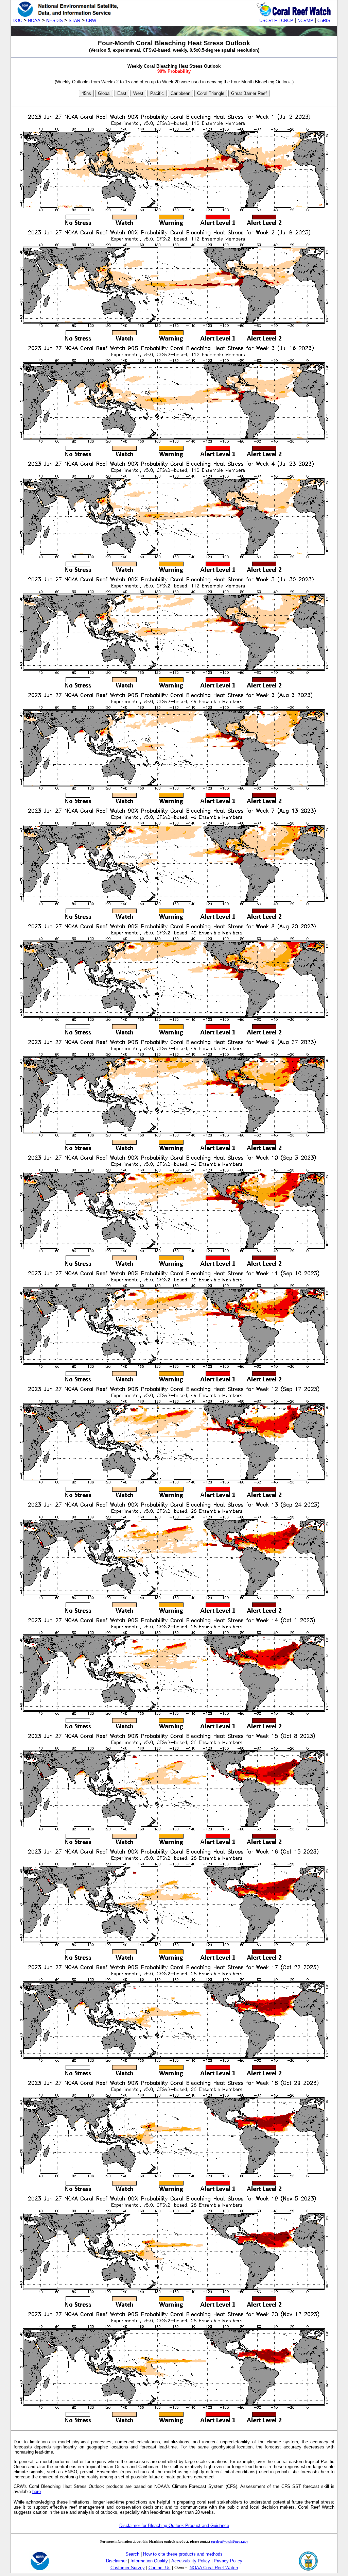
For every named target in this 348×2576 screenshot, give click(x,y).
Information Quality (149, 2561)
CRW (91, 21)
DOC (17, 21)
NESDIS (55, 21)
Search (132, 2554)
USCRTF (268, 21)
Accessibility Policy (191, 2561)
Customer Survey (128, 2568)
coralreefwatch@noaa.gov (230, 2541)
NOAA (34, 21)
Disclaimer (116, 2561)
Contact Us (160, 2568)
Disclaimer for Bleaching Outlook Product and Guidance (174, 2525)
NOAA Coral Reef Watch (214, 2568)
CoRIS (324, 21)
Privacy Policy (228, 2561)
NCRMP (305, 21)
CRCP (287, 21)
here (37, 2491)
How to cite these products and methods (183, 2554)
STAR (74, 21)
